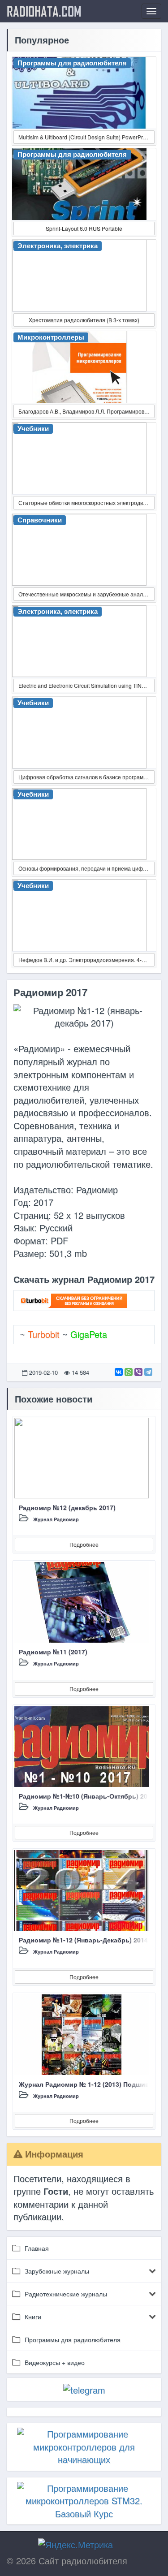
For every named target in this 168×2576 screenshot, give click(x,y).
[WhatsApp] (129, 1372)
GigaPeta (89, 1334)
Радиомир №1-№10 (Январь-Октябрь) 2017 (87, 1796)
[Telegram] (148, 1372)
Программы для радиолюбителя (73, 2339)
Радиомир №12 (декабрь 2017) (67, 1507)
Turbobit (44, 1334)
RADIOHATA (44, 11)
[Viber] (138, 1372)
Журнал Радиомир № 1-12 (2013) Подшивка (87, 2084)
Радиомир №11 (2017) (53, 1652)
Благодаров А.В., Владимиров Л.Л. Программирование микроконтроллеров (86, 411)
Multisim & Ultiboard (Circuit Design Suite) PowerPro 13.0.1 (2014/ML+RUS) (86, 137)
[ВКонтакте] (119, 1372)
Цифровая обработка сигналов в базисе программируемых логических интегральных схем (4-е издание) (86, 777)
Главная (37, 2248)
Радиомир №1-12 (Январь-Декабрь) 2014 (83, 1940)
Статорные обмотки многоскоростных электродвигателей (86, 503)
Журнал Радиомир (56, 1519)
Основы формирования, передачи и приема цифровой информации (86, 868)
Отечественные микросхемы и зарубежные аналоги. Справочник (86, 594)
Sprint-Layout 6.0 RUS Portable (84, 228)
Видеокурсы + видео (55, 2362)
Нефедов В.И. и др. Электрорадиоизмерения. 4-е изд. (86, 960)
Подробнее (84, 1544)
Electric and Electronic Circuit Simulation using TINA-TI (85, 685)
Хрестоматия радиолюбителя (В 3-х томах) (84, 320)
